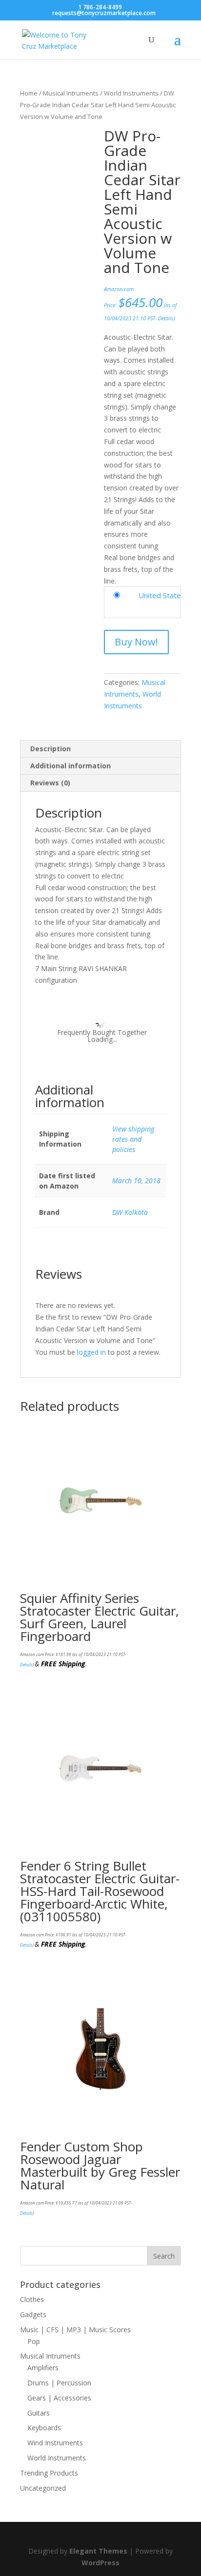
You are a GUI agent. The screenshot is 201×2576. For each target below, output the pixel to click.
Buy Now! (136, 642)
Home (29, 93)
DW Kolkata (130, 1212)
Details (166, 318)
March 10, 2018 (136, 1181)
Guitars (39, 2413)
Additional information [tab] (70, 766)
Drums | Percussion (59, 2383)
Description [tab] (50, 749)
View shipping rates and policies (133, 1139)
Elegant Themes (98, 2551)
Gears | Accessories (59, 2398)
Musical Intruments (71, 93)
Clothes (32, 2299)
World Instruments (131, 93)
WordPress (100, 2563)
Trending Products (49, 2473)
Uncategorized (43, 2488)
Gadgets (33, 2314)
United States (162, 595)
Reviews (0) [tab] (50, 783)
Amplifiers (43, 2368)
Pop (34, 2341)
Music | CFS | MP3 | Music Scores (75, 2330)
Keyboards (44, 2428)
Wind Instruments (55, 2443)
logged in (91, 1352)
